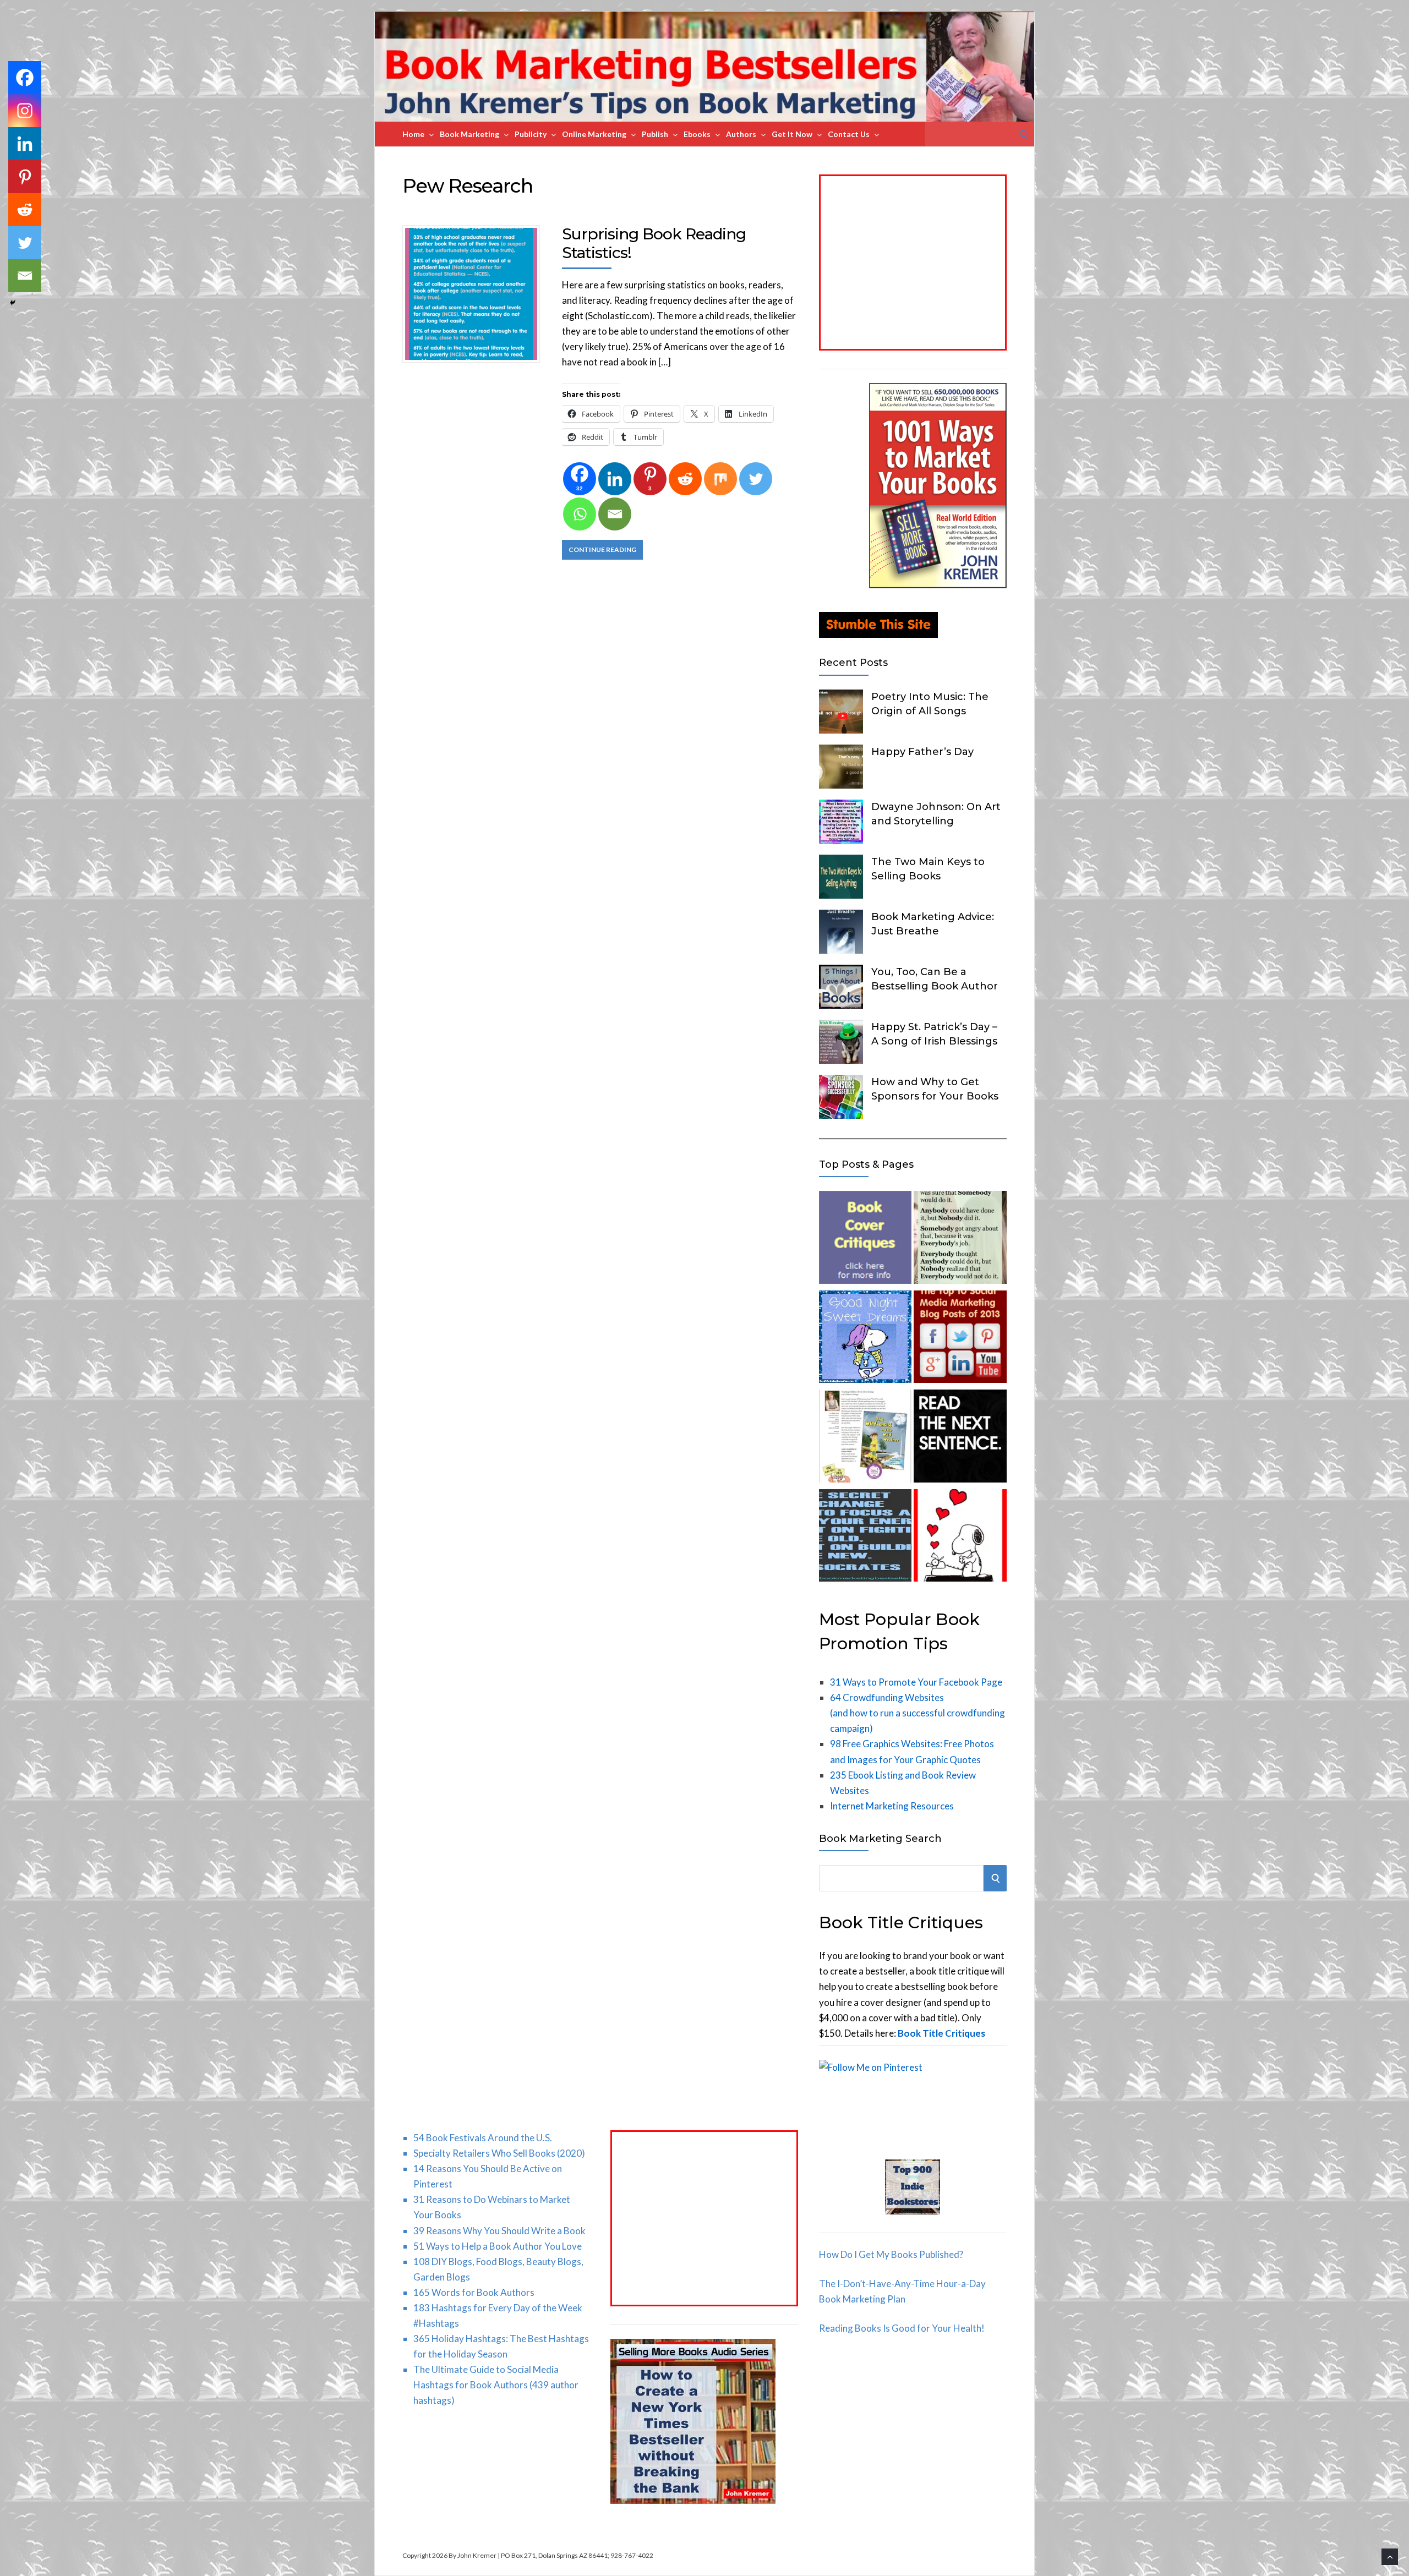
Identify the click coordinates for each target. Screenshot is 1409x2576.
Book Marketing (469, 134)
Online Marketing (594, 134)
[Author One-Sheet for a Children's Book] (865, 1438)
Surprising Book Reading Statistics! (654, 243)
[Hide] (13, 303)
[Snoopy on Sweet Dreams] (865, 1339)
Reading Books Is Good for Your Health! (902, 2328)
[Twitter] (756, 479)
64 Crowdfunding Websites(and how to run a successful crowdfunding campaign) (918, 1713)
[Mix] (720, 479)
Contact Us (849, 134)
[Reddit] (685, 479)
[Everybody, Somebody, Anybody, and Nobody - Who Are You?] (960, 1240)
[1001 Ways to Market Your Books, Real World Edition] (938, 585)
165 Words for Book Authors (474, 2292)
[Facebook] (25, 78)
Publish (655, 134)
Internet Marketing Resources (892, 1806)
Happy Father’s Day (922, 752)
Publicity (531, 134)
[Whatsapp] (580, 514)
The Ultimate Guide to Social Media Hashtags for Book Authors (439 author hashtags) (496, 2385)
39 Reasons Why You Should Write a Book (499, 2231)
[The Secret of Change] (865, 1538)
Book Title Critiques (941, 2033)
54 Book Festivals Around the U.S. (483, 2138)
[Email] (615, 514)
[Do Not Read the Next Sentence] (960, 1438)
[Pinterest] (25, 177)
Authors (741, 134)
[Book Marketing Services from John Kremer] (865, 1240)
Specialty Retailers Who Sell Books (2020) (499, 2153)
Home (413, 134)
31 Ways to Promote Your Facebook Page (916, 1682)
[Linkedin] (615, 479)
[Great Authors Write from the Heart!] (960, 1538)
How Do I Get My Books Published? (891, 2254)
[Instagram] (25, 111)
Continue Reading (602, 549)
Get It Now (792, 134)
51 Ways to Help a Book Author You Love (498, 2246)
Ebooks (697, 134)
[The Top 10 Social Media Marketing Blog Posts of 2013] (960, 1339)
